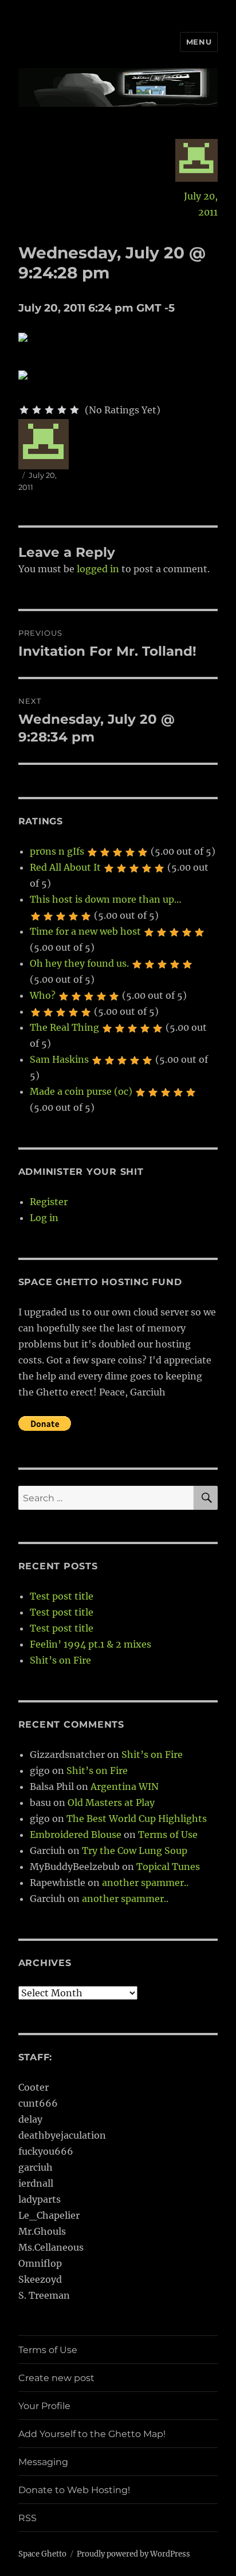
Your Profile (44, 2406)
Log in (44, 1218)
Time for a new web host (85, 931)
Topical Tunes (168, 1867)
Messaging (43, 2462)
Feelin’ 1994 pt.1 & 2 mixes (91, 1644)
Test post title (62, 1596)
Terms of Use (168, 1835)
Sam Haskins (59, 1059)
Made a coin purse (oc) (81, 1091)
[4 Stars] (62, 410)
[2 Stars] (37, 410)
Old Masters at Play (111, 1803)
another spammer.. (145, 1883)
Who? (43, 995)
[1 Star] (24, 410)
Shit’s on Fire (60, 1660)
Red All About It (65, 867)
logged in (98, 569)
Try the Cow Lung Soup (135, 1851)
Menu (199, 42)
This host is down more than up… (106, 899)
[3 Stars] (49, 410)
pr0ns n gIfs (57, 851)
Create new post (56, 2378)
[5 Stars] (74, 410)
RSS (27, 2518)
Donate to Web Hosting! (74, 2490)
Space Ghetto (42, 2554)
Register (49, 1202)
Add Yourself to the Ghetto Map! (92, 2434)
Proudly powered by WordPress (133, 2554)
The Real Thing (64, 1027)
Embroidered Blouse (76, 1835)
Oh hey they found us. (79, 963)
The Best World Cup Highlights (137, 1819)
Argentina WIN (125, 1787)
